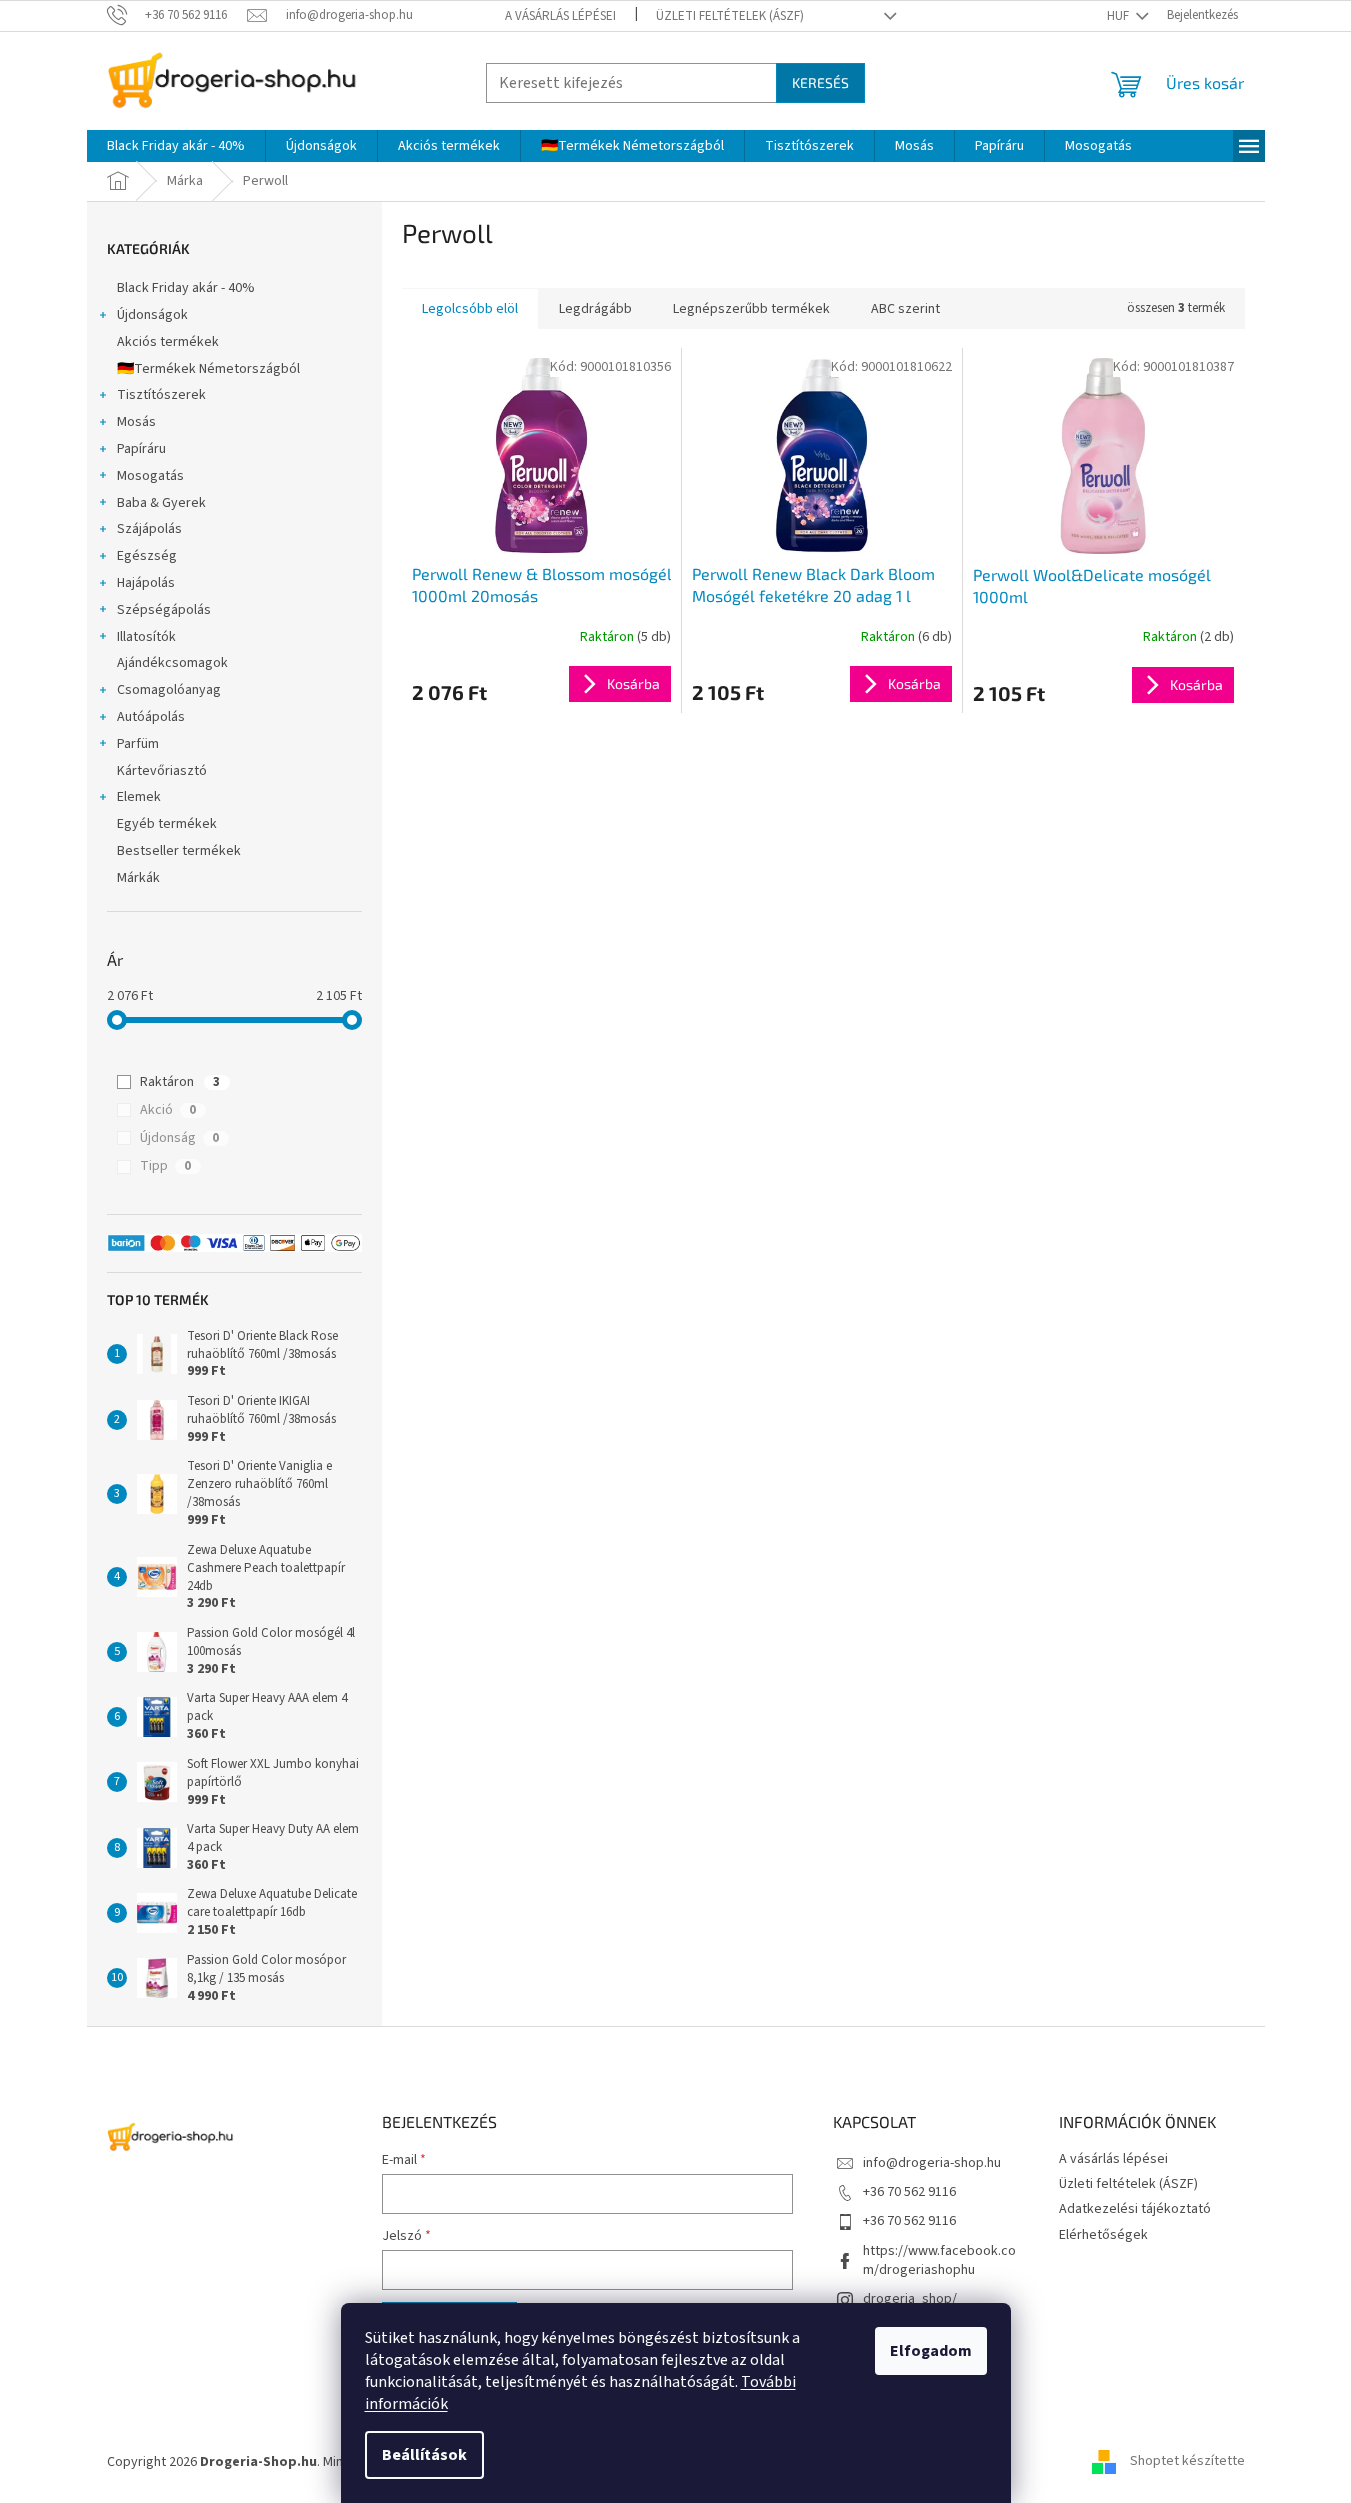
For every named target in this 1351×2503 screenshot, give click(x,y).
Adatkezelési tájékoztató (1135, 2209)
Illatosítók (146, 637)
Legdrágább (595, 309)
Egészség (147, 556)
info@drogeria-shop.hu (932, 2163)
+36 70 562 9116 (909, 2192)
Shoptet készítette (1187, 2462)
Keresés (820, 82)
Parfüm (138, 744)
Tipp (165, 1166)
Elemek (139, 797)
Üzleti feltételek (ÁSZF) (730, 16)
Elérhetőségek (1103, 2235)
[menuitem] (176, 146)
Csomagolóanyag (169, 690)
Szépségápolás (164, 610)
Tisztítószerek (161, 395)
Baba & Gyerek (161, 503)
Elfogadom (931, 2351)
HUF (1119, 16)
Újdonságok (152, 315)
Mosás (136, 422)
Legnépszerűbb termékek (751, 309)
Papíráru (141, 449)
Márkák (138, 878)
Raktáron (180, 1082)
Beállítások (424, 2455)
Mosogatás (150, 476)
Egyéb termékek (167, 824)
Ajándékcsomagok (172, 663)
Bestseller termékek (179, 851)
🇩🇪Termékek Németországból (208, 369)
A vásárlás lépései (560, 16)
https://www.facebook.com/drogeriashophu (939, 2260)
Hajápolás (146, 583)
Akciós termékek (168, 342)
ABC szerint (905, 309)
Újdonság (179, 1138)
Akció (168, 1110)
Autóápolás (151, 717)
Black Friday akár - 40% (186, 288)
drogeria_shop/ (910, 2299)
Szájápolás (149, 529)
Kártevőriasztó (162, 771)
